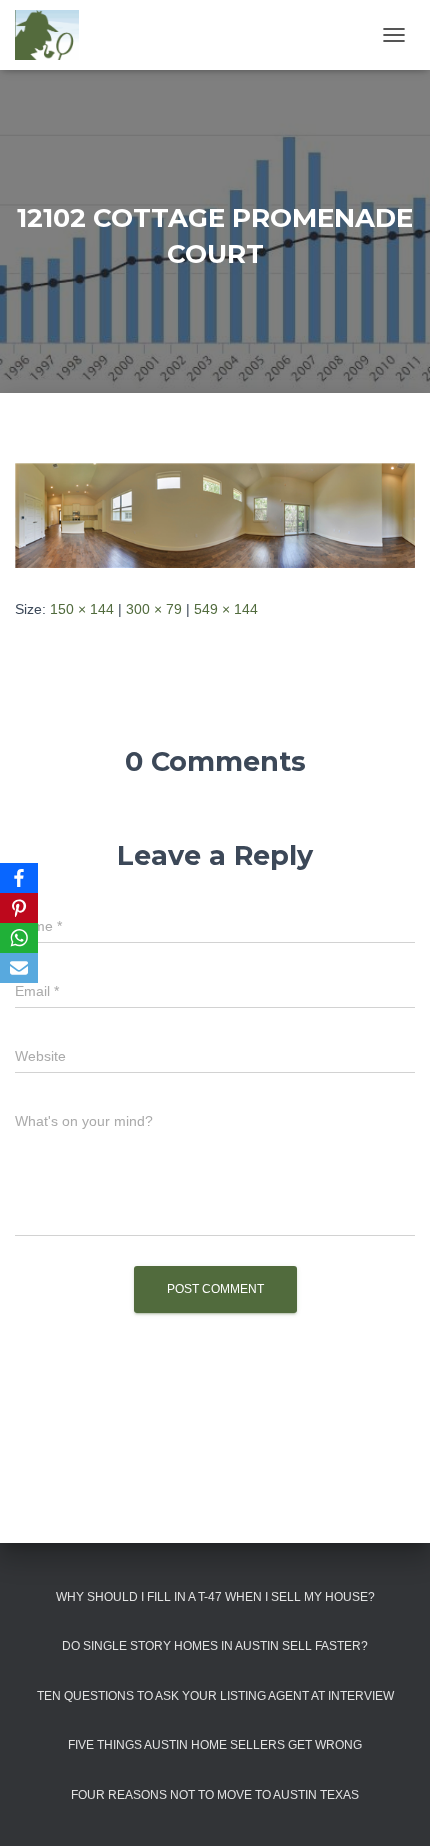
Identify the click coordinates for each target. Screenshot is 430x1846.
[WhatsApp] (19, 938)
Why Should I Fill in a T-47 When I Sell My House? (215, 1597)
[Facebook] (19, 878)
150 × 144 (82, 609)
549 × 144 (226, 609)
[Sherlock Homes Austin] (54, 35)
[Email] (19, 968)
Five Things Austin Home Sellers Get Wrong (215, 1745)
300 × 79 (154, 609)
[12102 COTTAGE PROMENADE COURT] (215, 514)
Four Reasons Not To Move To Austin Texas (215, 1795)
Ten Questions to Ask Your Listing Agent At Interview (215, 1696)
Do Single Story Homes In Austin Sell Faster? (215, 1646)
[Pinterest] (19, 908)
